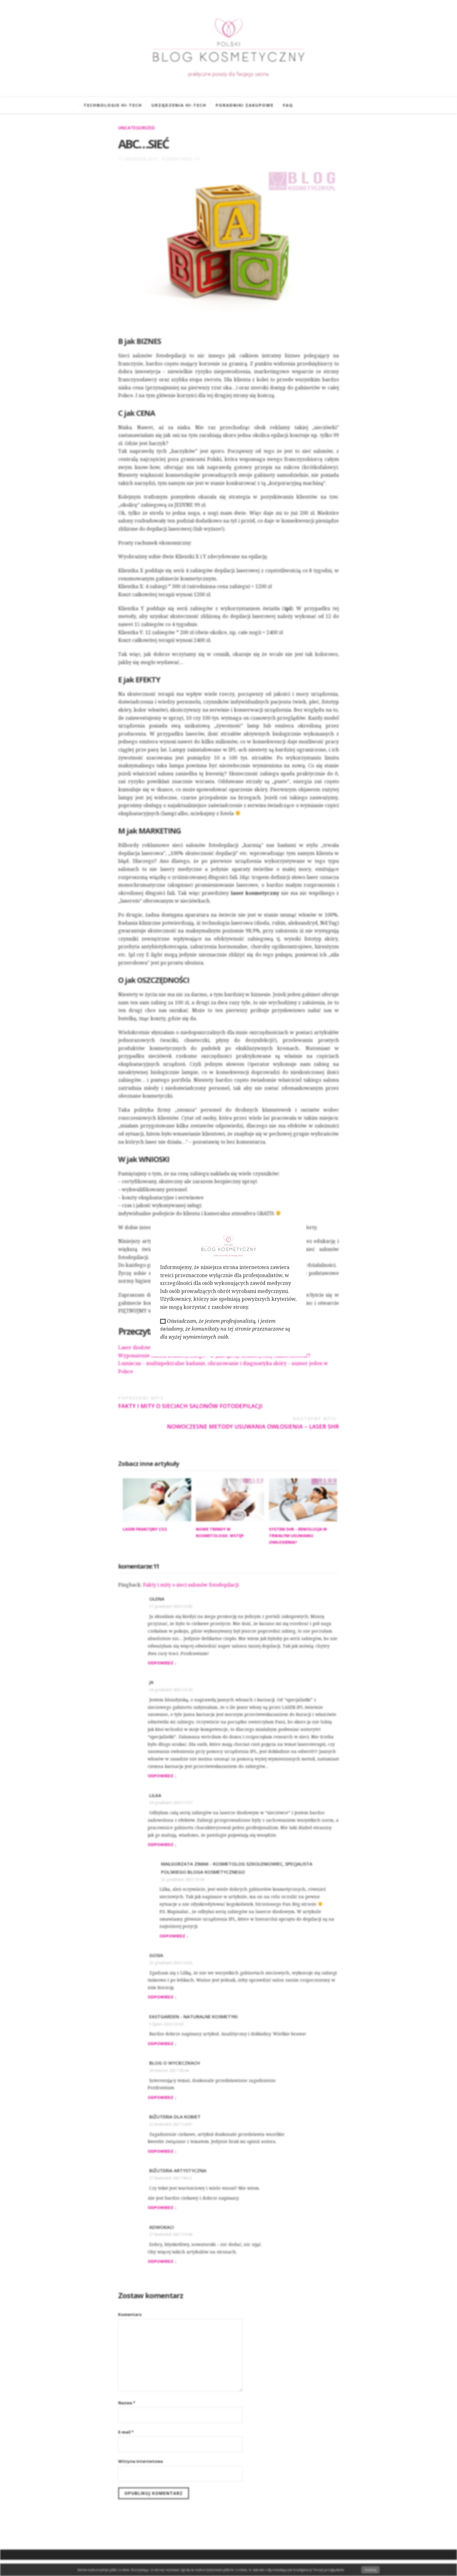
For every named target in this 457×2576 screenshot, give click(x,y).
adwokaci (162, 2227)
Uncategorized (136, 128)
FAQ (288, 105)
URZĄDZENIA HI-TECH (179, 105)
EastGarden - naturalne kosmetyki (193, 2016)
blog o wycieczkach (175, 2063)
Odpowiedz (161, 1663)
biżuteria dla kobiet (175, 2117)
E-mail (126, 2432)
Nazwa (127, 2403)
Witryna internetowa (141, 2461)
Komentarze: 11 (181, 159)
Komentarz (130, 2314)
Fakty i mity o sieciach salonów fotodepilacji (190, 1402)
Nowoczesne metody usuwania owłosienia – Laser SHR (253, 1423)
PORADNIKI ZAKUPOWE (245, 105)
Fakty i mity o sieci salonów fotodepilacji (191, 1585)
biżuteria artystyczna (178, 2170)
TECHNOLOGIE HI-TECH (113, 105)
